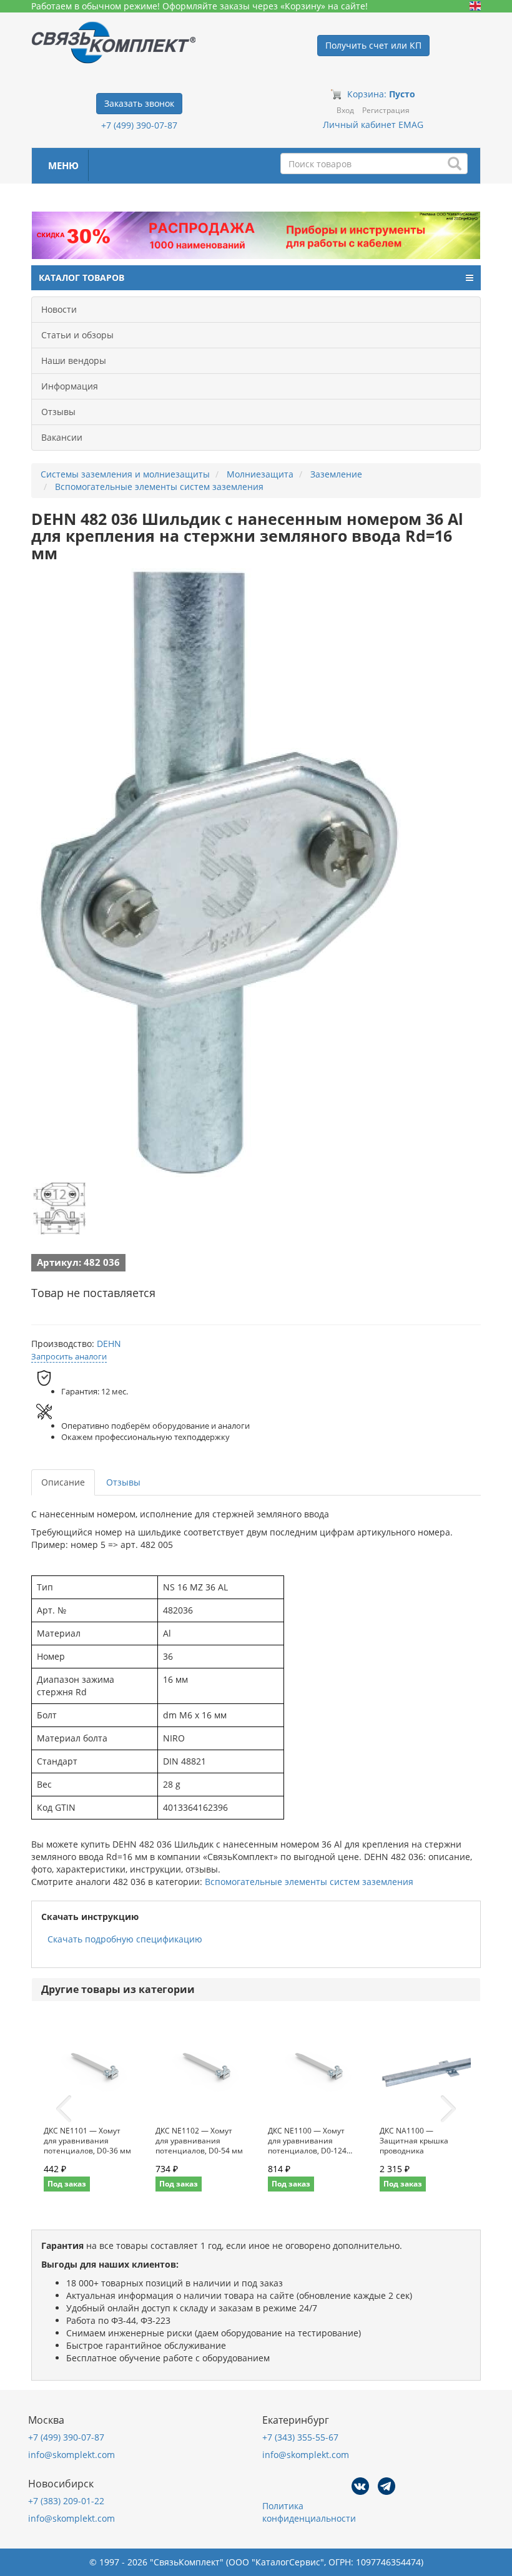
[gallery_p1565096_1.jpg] (59, 1208)
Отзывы (58, 412)
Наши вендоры (74, 360)
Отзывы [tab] (123, 1482)
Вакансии (62, 437)
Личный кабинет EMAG (373, 125)
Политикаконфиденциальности (309, 2512)
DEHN (109, 1344)
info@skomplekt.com (71, 2455)
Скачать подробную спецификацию (125, 1939)
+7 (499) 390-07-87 (139, 125)
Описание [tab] (63, 1482)
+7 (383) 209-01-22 (66, 2501)
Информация (70, 386)
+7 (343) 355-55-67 (300, 2437)
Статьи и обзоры (77, 335)
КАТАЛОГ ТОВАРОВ (81, 277)
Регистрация (386, 110)
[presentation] (64, 2109)
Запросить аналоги (69, 1356)
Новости (59, 309)
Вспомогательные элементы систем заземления (309, 1882)
